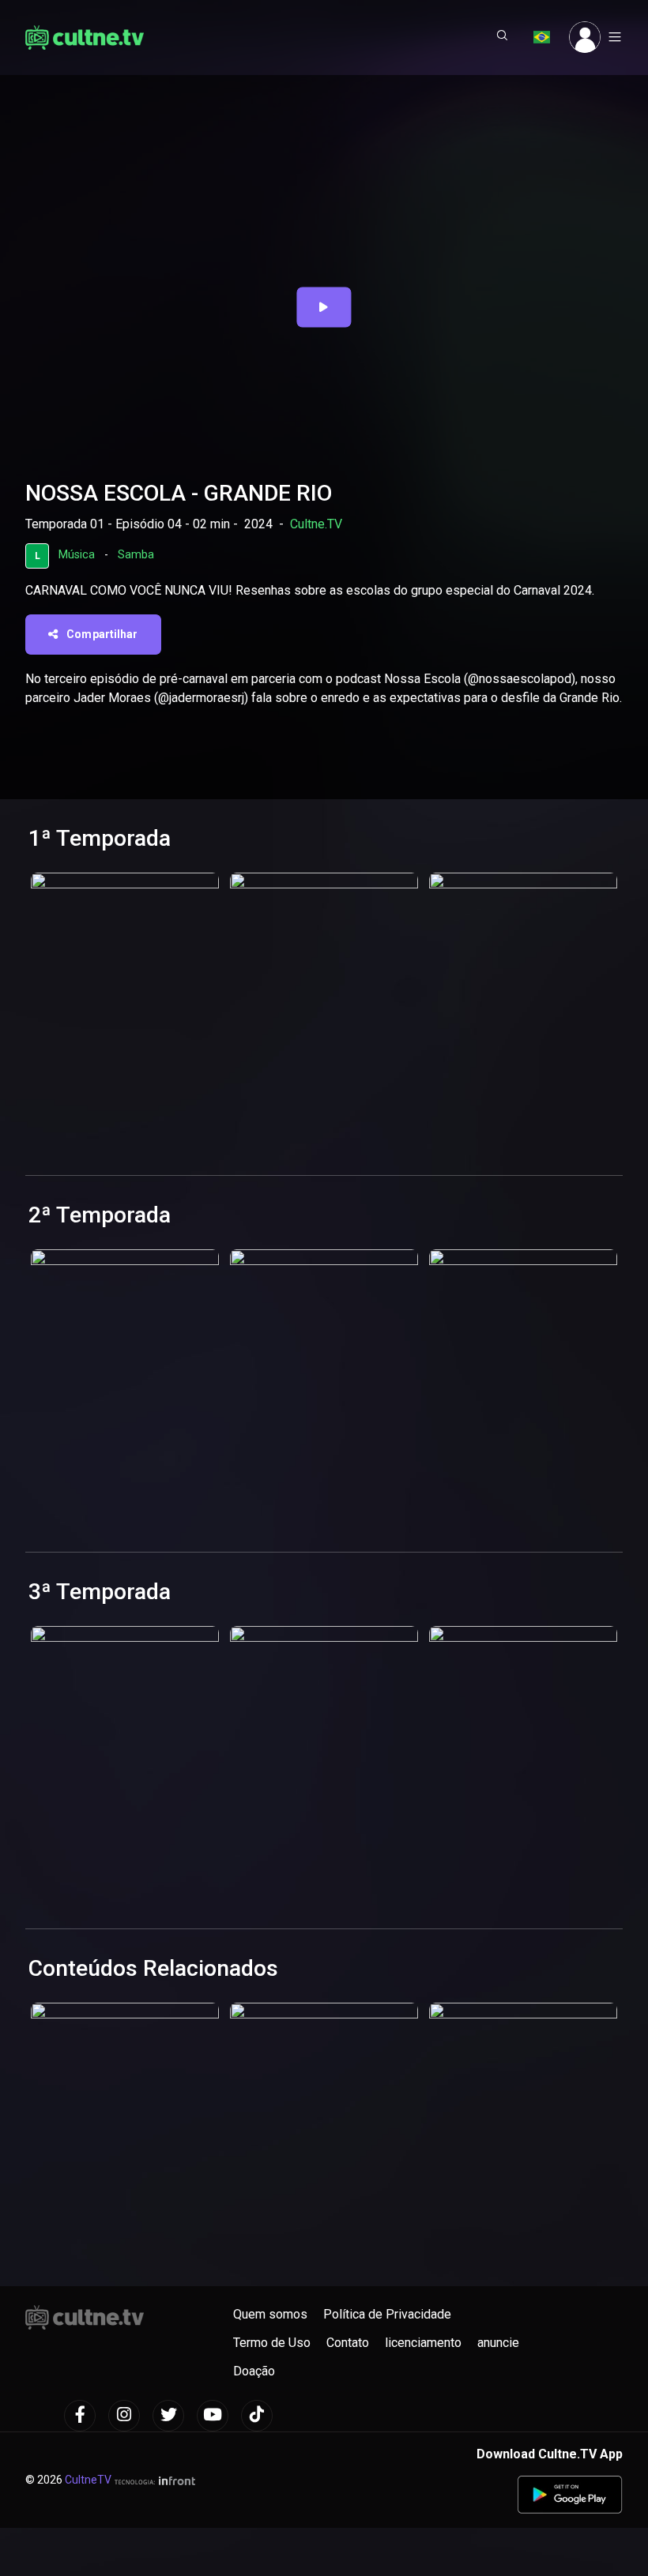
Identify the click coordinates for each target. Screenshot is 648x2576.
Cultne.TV (316, 524)
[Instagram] (124, 2416)
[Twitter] (168, 2416)
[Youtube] (213, 2416)
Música (77, 555)
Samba (136, 555)
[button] (503, 37)
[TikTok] (257, 2416)
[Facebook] (80, 2416)
